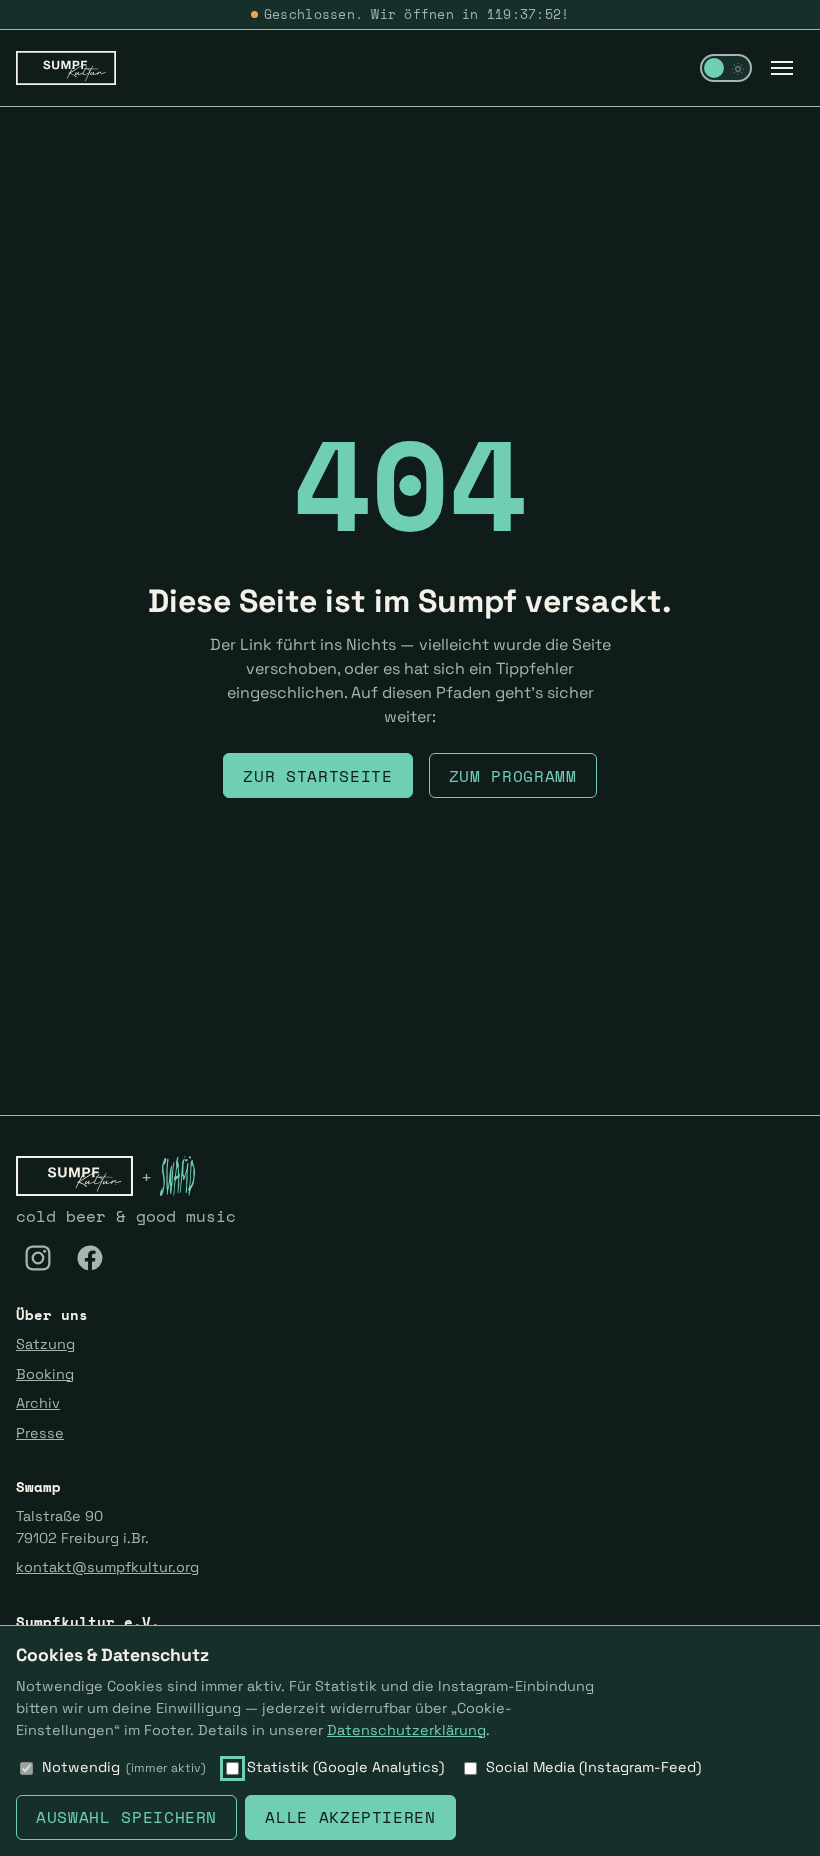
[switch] (726, 68)
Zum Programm (513, 776)
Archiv (38, 1403)
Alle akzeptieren (350, 1817)
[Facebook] (90, 1258)
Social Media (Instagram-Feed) (593, 1767)
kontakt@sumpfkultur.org (107, 1567)
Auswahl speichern (126, 1817)
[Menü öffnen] (782, 68)
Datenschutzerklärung (406, 1730)
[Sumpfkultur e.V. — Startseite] (66, 68)
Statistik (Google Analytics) (345, 1767)
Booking (45, 1374)
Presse (40, 1433)
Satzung (45, 1344)
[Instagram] (38, 1258)
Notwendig (124, 1767)
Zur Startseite (317, 776)
